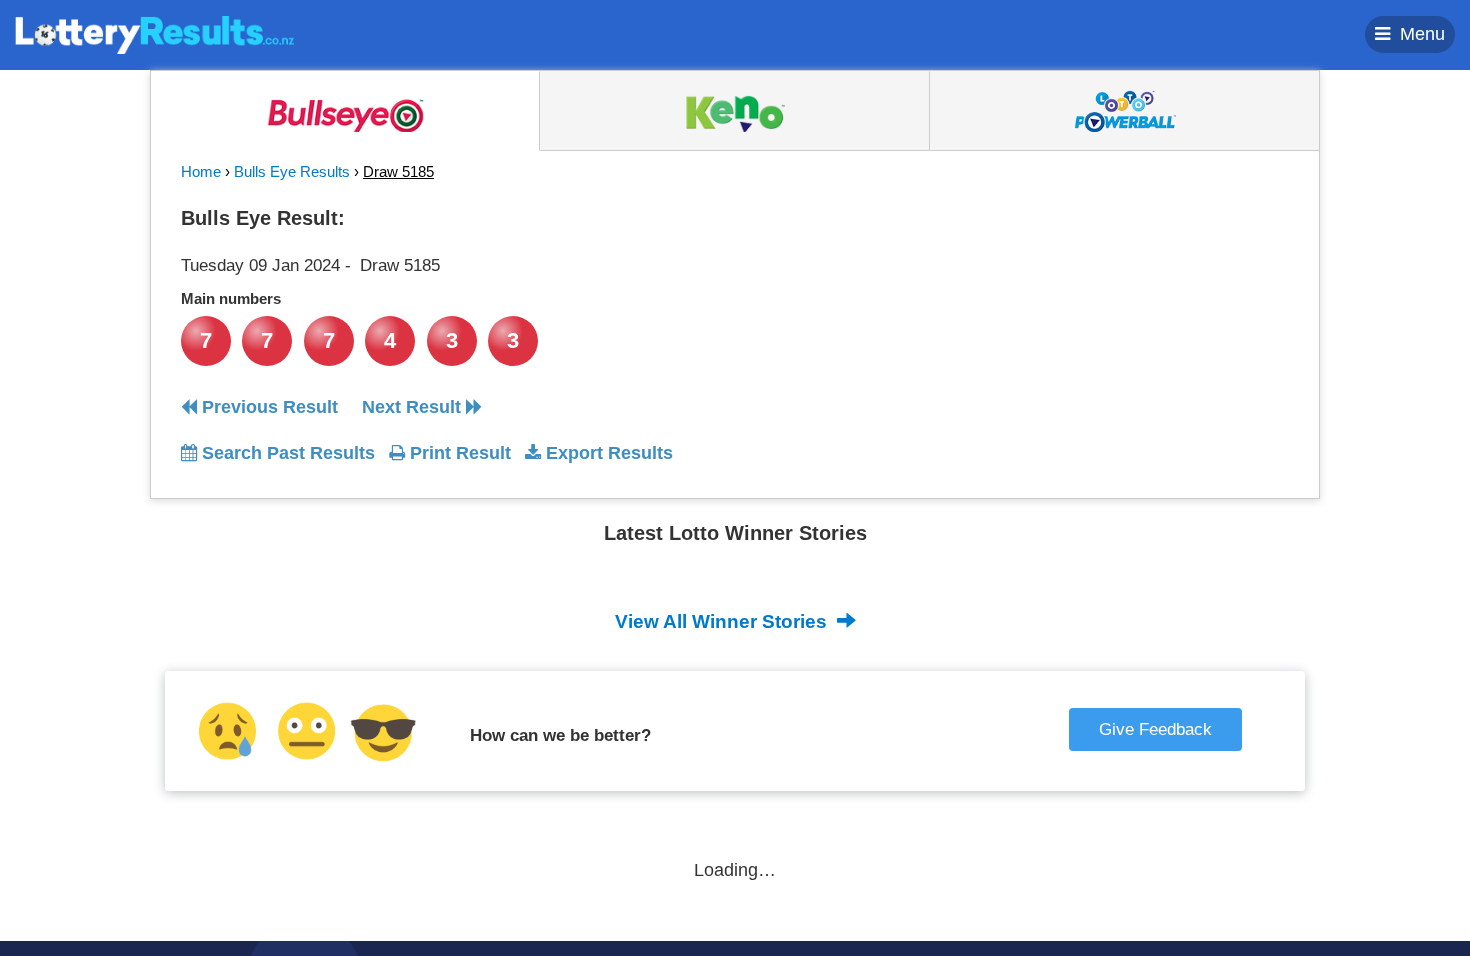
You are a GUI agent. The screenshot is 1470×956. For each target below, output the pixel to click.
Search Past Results (286, 453)
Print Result (458, 453)
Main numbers (231, 298)
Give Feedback (1155, 729)
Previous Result (267, 407)
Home (201, 171)
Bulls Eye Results (292, 171)
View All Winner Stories (723, 621)
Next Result (414, 407)
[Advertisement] (1108, 324)
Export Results (607, 453)
